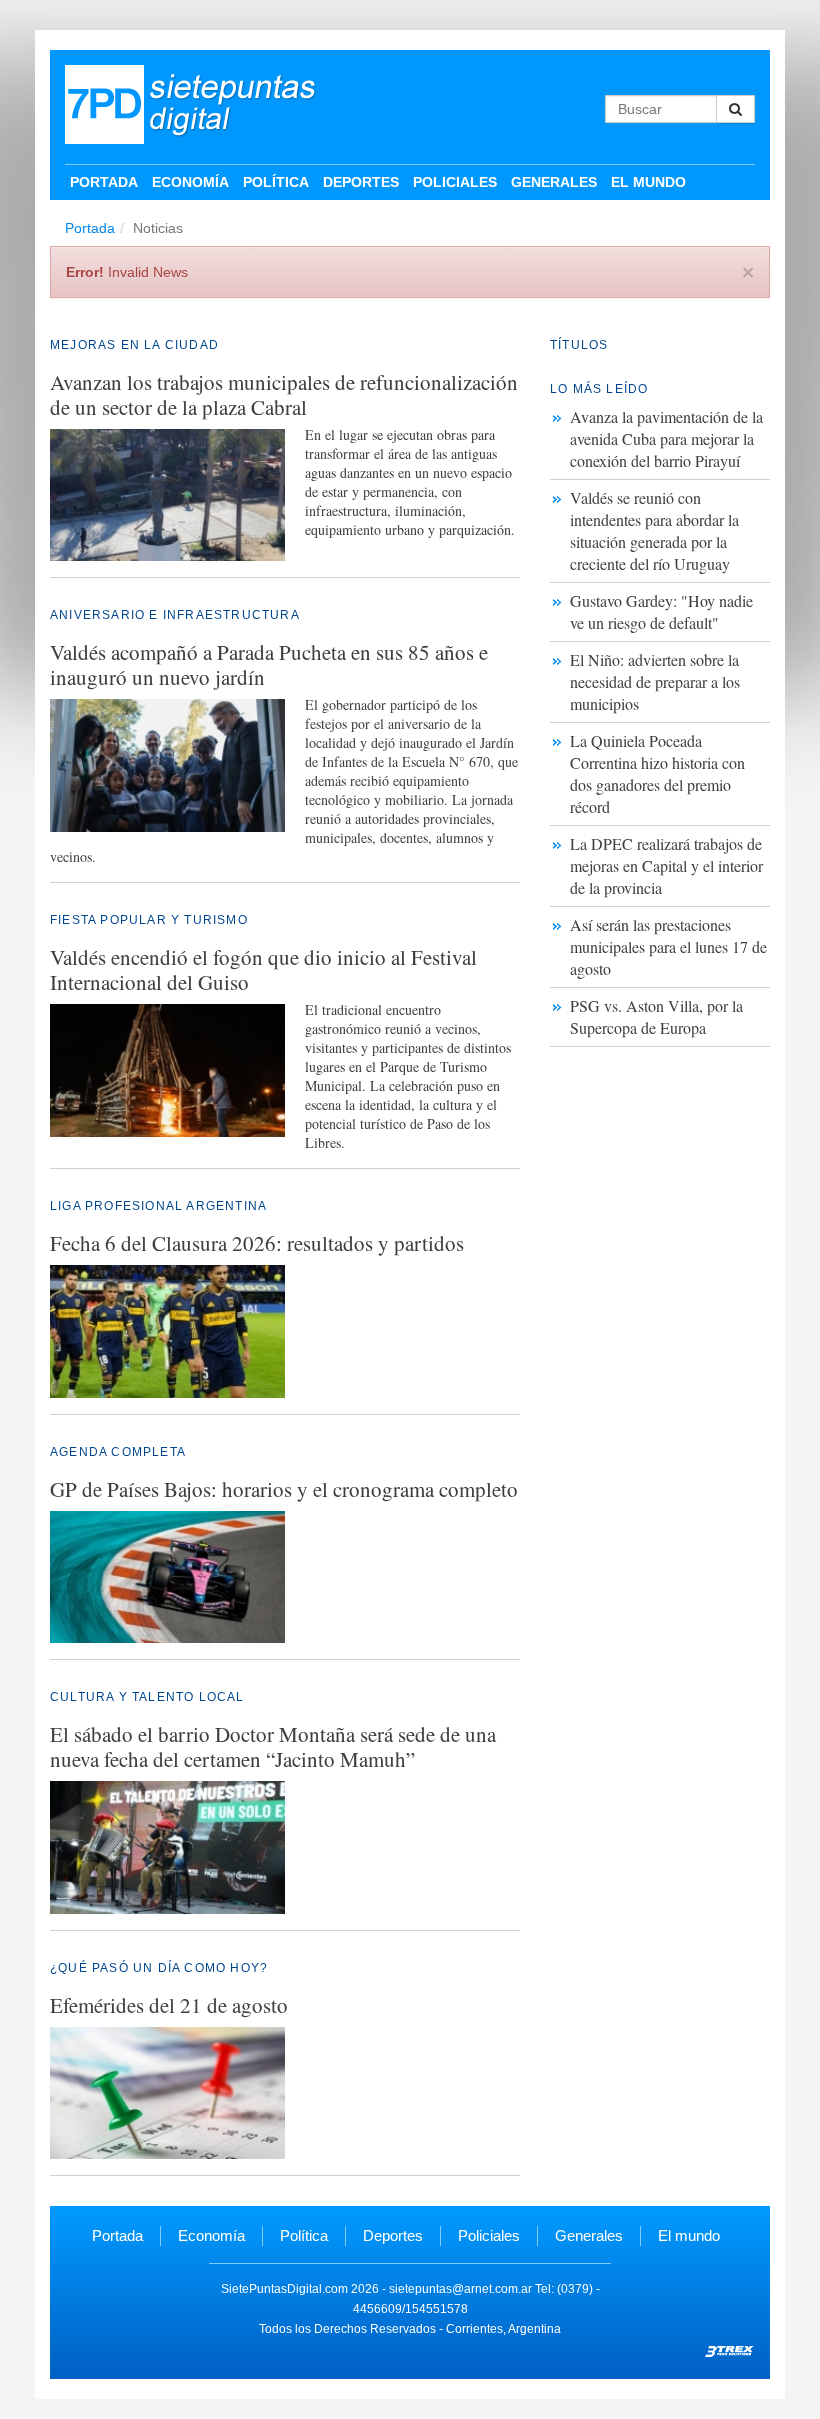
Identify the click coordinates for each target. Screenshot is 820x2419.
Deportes (361, 182)
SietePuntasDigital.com (284, 2289)
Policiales (455, 182)
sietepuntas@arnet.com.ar (460, 2289)
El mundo (648, 182)
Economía (190, 182)
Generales (554, 182)
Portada (104, 182)
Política (276, 182)
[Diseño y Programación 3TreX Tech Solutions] (730, 2349)
